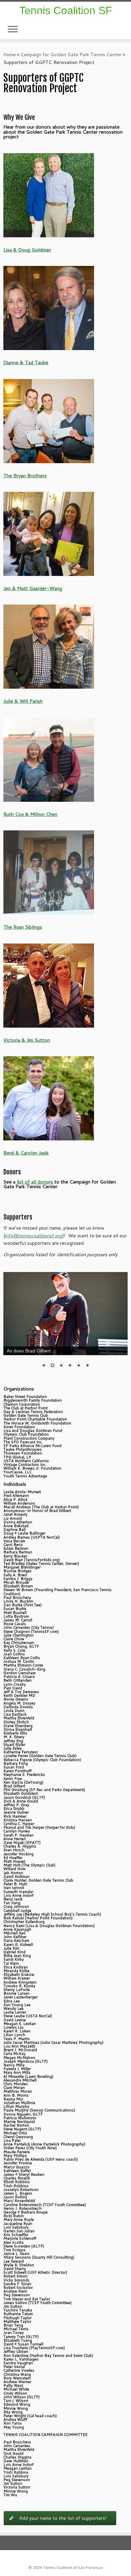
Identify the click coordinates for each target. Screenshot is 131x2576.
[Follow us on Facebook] (124, 33)
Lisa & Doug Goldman (27, 250)
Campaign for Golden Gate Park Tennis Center (71, 55)
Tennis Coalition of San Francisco (73, 2568)
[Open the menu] (13, 30)
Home (10, 55)
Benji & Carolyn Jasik (26, 1153)
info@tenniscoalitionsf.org (34, 1236)
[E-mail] (126, 33)
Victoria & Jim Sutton (27, 1040)
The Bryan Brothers (25, 475)
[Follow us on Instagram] (122, 33)
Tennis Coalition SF (66, 10)
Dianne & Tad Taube (26, 362)
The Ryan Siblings (23, 927)
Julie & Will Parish (23, 701)
